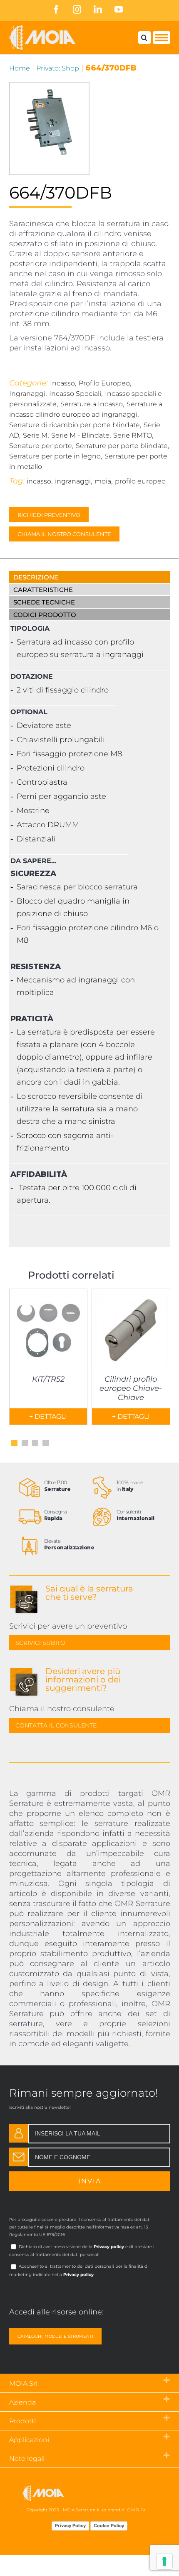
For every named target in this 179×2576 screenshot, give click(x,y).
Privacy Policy (70, 2526)
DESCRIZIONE (36, 577)
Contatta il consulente (56, 1725)
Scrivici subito (40, 1643)
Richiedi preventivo (49, 515)
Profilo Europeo (104, 383)
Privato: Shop (58, 68)
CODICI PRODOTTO (45, 615)
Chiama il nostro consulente (64, 534)
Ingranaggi (27, 394)
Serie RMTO (133, 435)
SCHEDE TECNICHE (44, 602)
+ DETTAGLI (48, 1416)
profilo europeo (140, 481)
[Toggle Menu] (162, 38)
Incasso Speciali (75, 394)
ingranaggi (73, 481)
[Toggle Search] (144, 38)
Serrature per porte (41, 446)
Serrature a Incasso (92, 404)
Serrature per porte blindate (122, 446)
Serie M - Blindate (80, 435)
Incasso (62, 383)
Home (20, 68)
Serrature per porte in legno (55, 456)
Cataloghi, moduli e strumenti (55, 2336)
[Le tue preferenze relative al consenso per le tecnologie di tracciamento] (164, 2561)
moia (103, 481)
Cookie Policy (109, 2526)
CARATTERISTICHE (43, 590)
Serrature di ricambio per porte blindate (75, 425)
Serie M (35, 435)
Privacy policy (109, 2247)
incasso (39, 481)
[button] (14, 1443)
